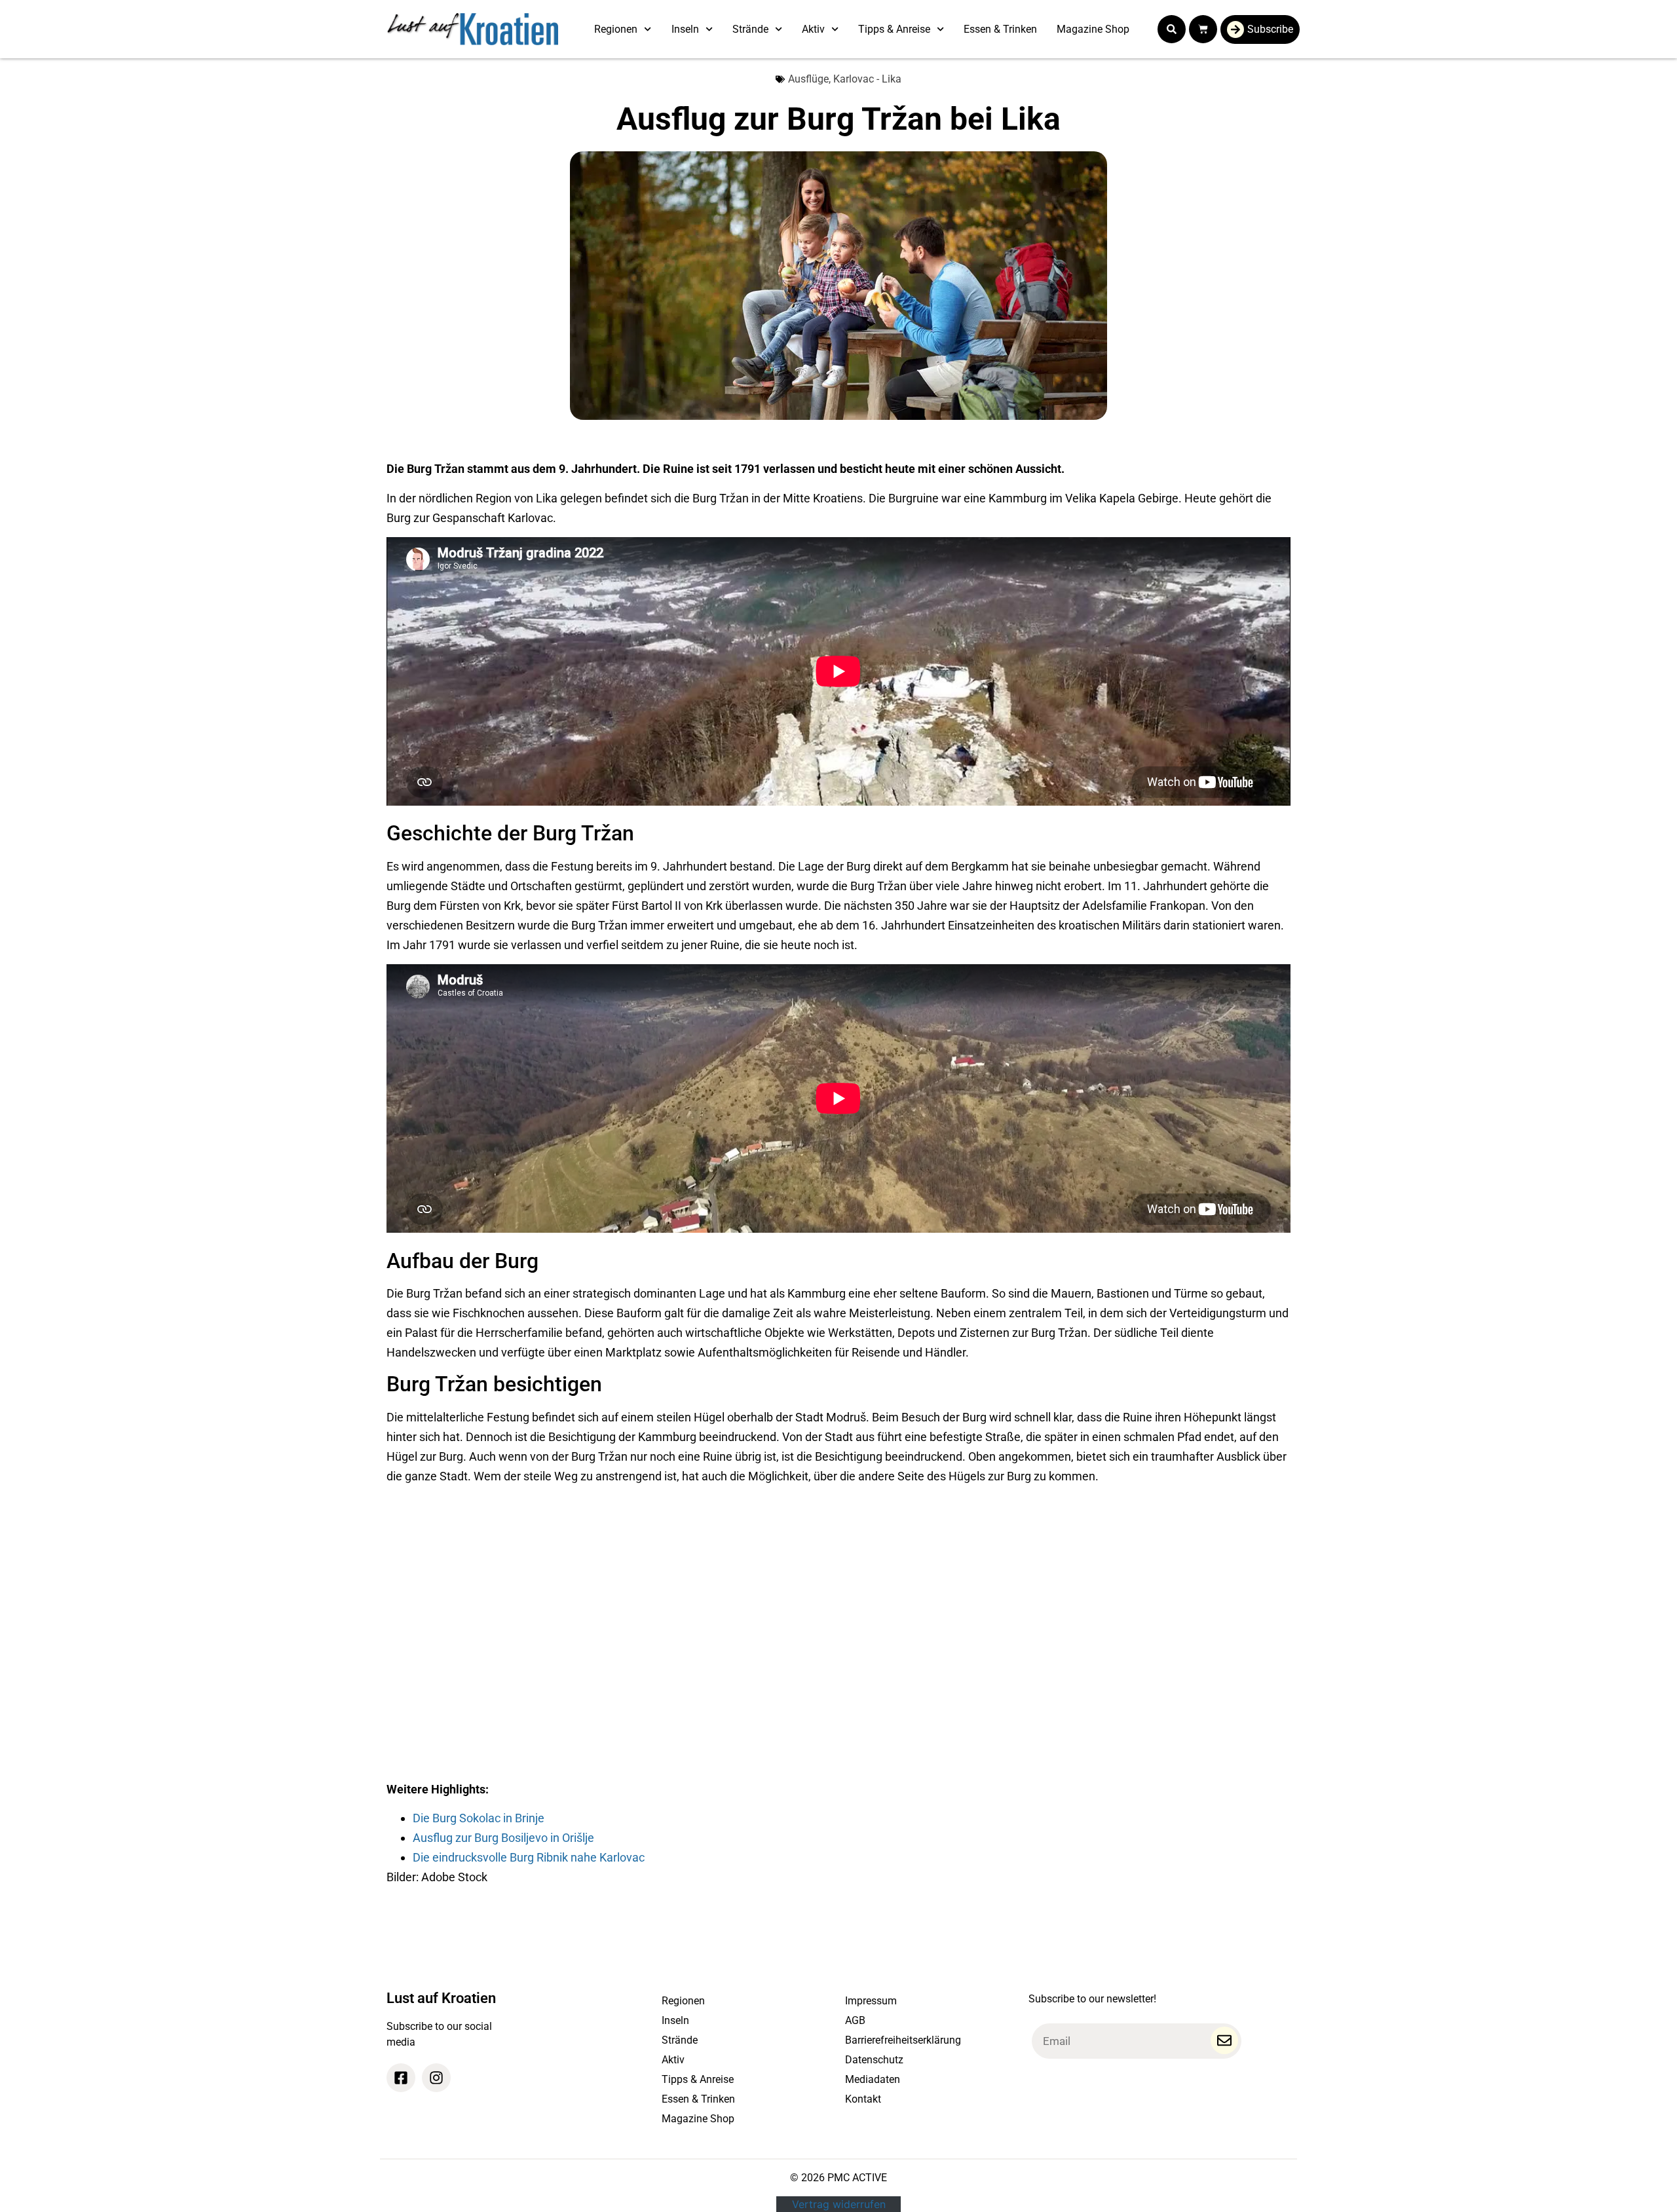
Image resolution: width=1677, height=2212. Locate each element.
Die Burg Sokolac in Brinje (479, 1818)
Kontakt (863, 2099)
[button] (1172, 29)
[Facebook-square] (401, 2078)
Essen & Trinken (1000, 29)
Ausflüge (808, 79)
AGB (855, 2020)
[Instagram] (436, 2078)
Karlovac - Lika (867, 79)
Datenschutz (874, 2060)
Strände (750, 29)
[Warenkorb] (1203, 29)
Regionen (616, 29)
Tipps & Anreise (894, 29)
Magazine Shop (1093, 29)
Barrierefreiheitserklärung (903, 2040)
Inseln (685, 29)
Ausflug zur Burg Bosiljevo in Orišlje (503, 1838)
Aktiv (813, 29)
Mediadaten (873, 2079)
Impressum (871, 2001)
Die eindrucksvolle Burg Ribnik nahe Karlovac (529, 1857)
